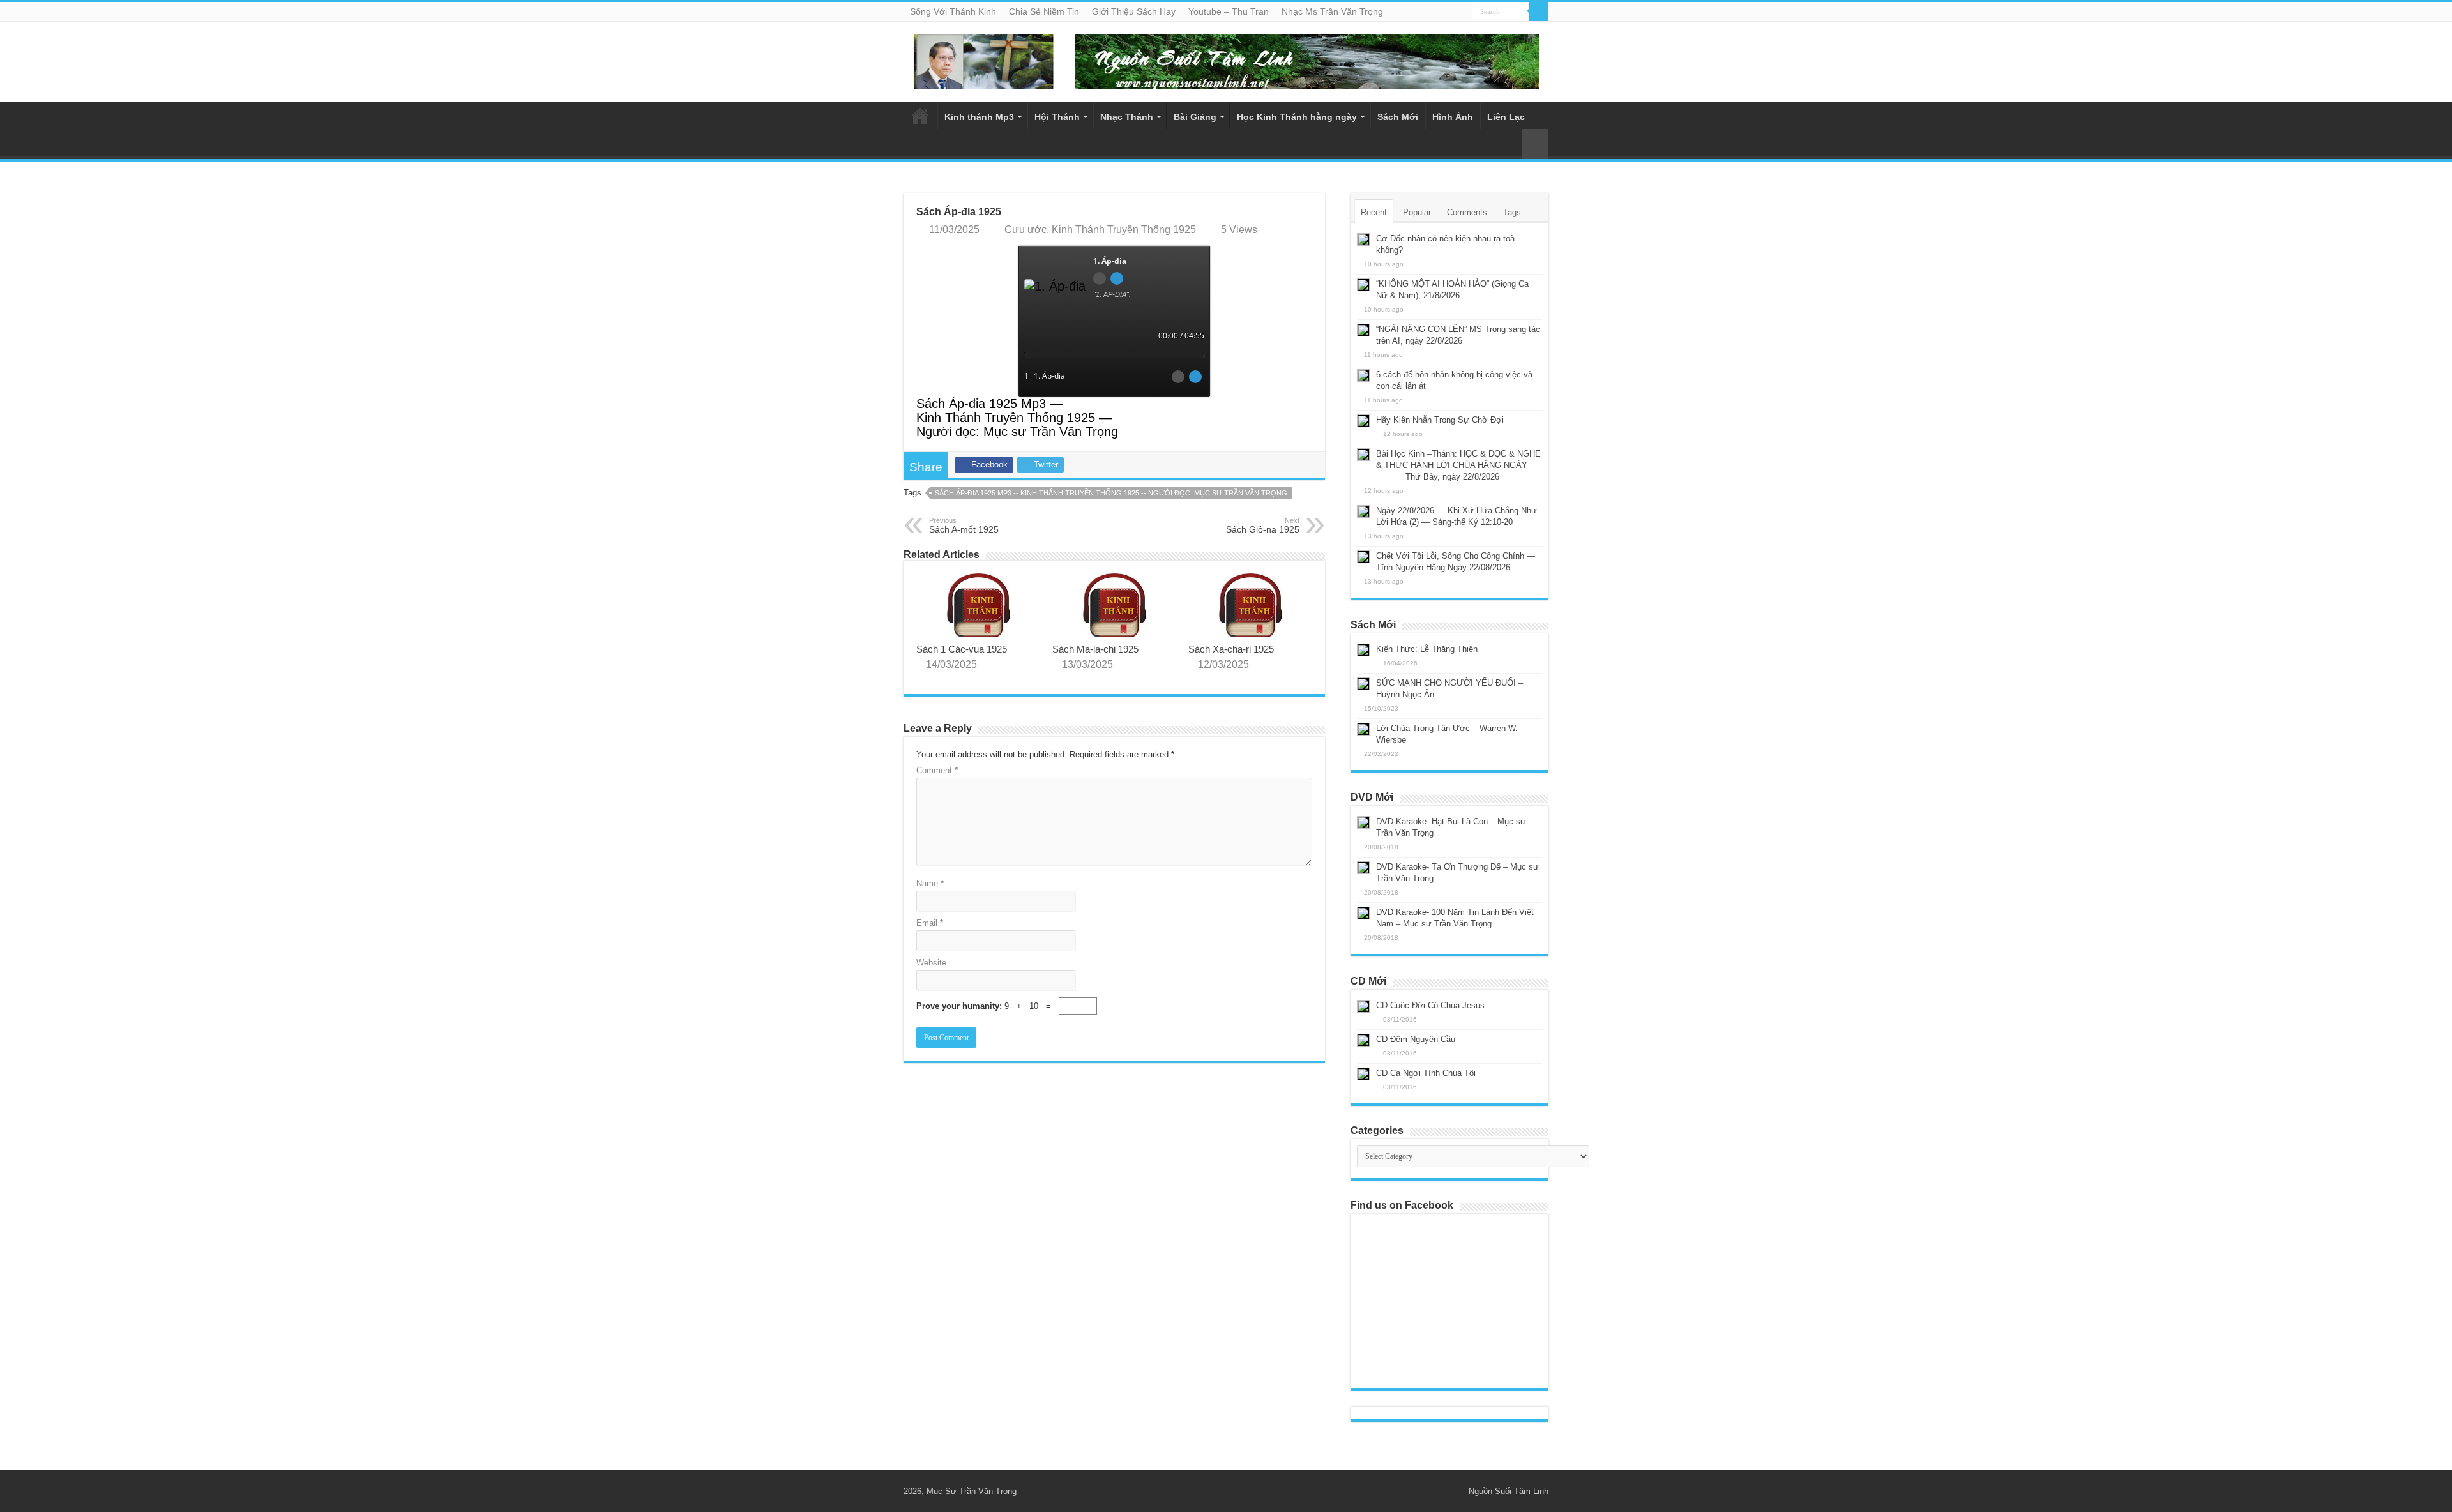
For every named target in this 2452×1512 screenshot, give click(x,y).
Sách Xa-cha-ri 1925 (1231, 649)
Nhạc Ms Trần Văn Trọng (1332, 11)
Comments (1467, 212)
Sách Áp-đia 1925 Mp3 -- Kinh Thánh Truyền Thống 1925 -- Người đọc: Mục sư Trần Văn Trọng (1111, 493)
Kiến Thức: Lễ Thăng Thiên (1427, 649)
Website (931, 963)
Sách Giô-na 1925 (1263, 525)
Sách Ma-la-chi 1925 (1095, 649)
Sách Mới (1398, 117)
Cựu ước (1025, 230)
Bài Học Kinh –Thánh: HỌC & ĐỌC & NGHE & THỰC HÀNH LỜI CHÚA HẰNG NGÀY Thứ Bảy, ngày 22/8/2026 (1449, 465)
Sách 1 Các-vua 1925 (962, 649)
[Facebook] (1453, 1491)
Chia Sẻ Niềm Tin (1044, 11)
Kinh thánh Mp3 (979, 117)
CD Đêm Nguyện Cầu (1416, 1039)
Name (930, 883)
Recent (1374, 212)
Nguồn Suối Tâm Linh (1509, 1491)
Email (930, 923)
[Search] (1539, 11)
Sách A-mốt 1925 (964, 525)
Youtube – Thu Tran (1229, 11)
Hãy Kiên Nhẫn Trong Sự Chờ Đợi (1440, 420)
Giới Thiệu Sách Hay (1134, 11)
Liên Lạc (1506, 117)
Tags (1512, 212)
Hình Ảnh (1453, 117)
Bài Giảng (1195, 117)
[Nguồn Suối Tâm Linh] (983, 59)
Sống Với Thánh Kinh (953, 11)
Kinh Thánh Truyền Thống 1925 (1124, 230)
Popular (1417, 212)
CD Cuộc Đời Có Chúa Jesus (1430, 1005)
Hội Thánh (1057, 117)
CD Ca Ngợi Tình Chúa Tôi (1426, 1073)
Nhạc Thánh (1127, 117)
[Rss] (1441, 1491)
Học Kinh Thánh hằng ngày (1297, 117)
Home (920, 116)
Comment (937, 770)
